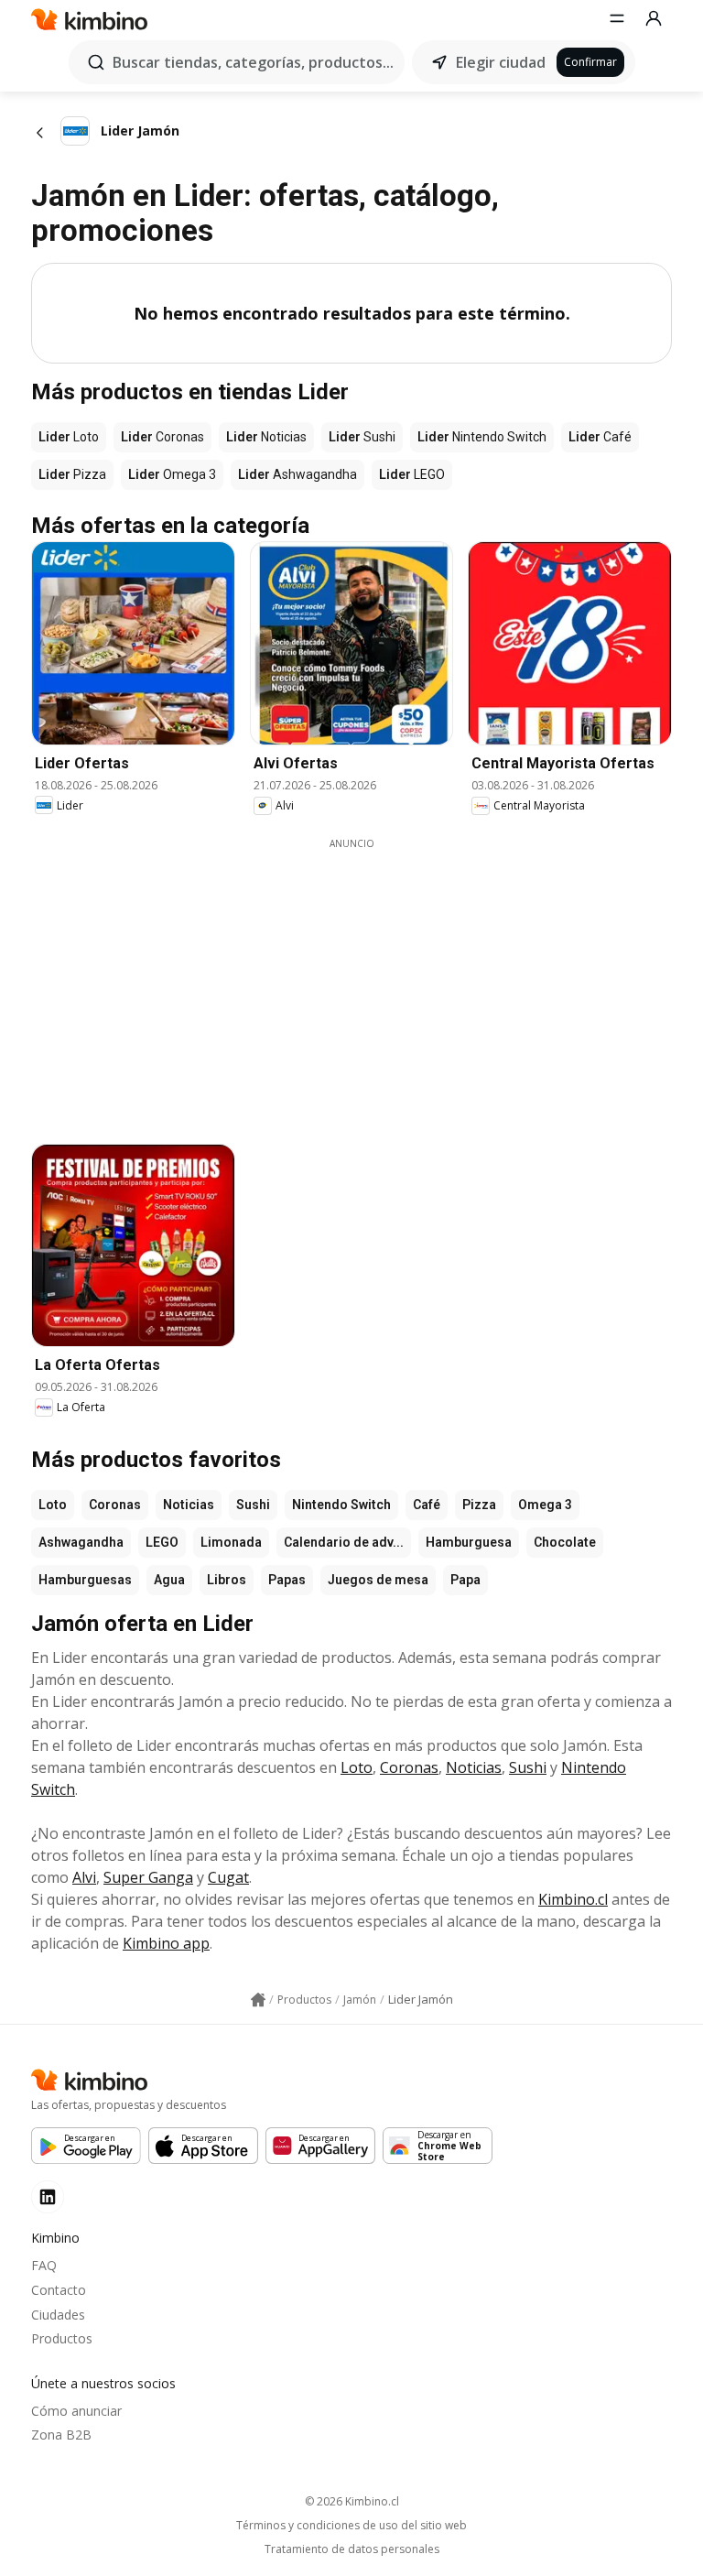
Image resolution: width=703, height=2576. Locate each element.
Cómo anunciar (76, 2411)
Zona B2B (61, 2435)
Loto (53, 1505)
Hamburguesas (85, 1580)
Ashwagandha (81, 1542)
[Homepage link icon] (258, 2000)
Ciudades (58, 2315)
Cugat (228, 1877)
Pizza (479, 1505)
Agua (169, 1580)
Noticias (189, 1505)
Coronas (115, 1505)
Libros (227, 1580)
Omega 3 (545, 1505)
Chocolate (565, 1542)
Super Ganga (148, 1877)
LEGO (162, 1542)
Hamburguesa (469, 1542)
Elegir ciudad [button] (501, 62)
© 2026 (352, 2501)
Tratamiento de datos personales (352, 2549)
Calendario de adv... (344, 1542)
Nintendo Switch (341, 1505)
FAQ (44, 2265)
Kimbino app (166, 1943)
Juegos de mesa (378, 1580)
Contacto (59, 2290)
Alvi (84, 1877)
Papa (465, 1580)
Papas (287, 1580)
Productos (62, 2338)
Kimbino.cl (573, 1899)
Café (427, 1505)
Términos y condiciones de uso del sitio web (351, 2526)
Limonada (231, 1542)
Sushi (253, 1505)
